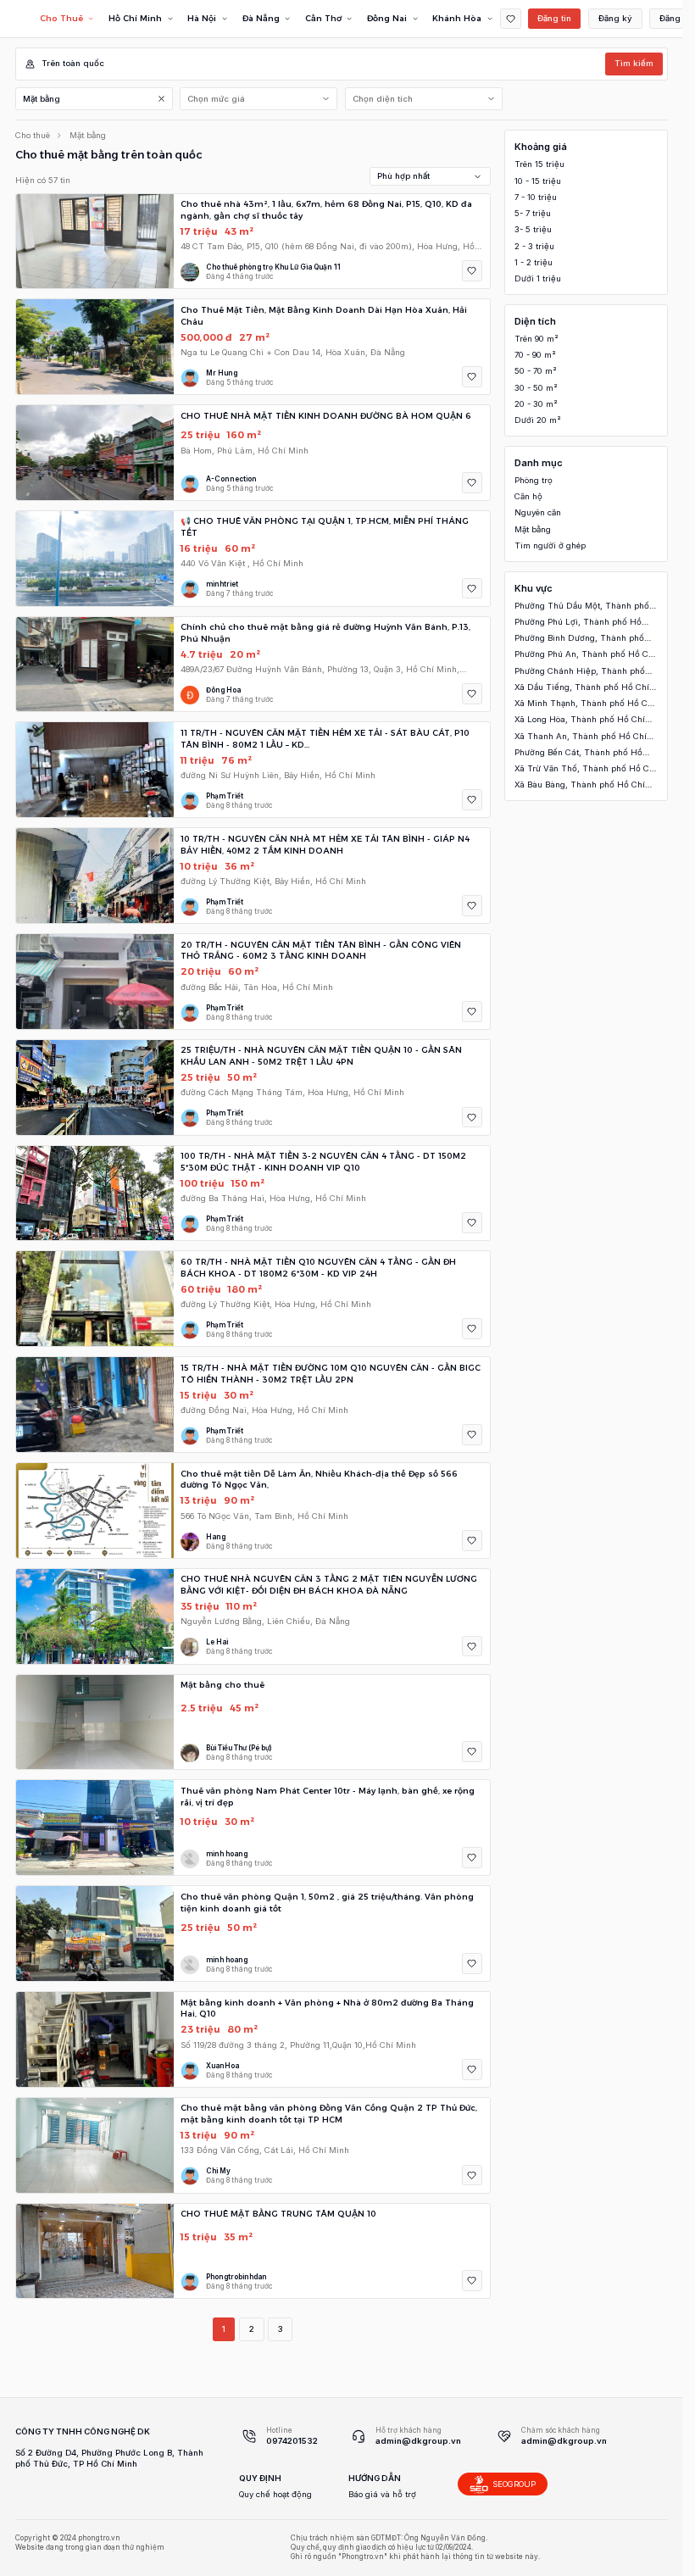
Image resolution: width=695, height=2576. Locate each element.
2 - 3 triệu (534, 246)
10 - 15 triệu (538, 181)
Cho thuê (33, 135)
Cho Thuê (61, 18)
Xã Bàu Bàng (580, 785)
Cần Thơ (323, 18)
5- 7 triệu (533, 213)
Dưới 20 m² (538, 420)
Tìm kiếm (634, 63)
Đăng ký (615, 18)
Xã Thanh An (581, 737)
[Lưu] (473, 271)
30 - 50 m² (536, 388)
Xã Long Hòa (580, 720)
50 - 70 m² (536, 371)
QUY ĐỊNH (260, 2478)
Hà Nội (202, 18)
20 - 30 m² (536, 404)
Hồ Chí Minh (135, 18)
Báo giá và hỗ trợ (382, 2494)
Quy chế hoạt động (275, 2494)
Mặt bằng (42, 99)
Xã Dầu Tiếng (582, 688)
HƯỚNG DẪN (375, 2478)
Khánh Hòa (457, 18)
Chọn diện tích (383, 99)
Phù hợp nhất (403, 176)
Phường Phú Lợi (578, 623)
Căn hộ (528, 496)
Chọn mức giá (216, 99)
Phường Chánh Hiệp (580, 672)
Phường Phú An (585, 655)
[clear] (161, 99)
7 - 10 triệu (536, 197)
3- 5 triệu (533, 229)
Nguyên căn (538, 512)
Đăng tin (554, 18)
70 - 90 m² (535, 355)
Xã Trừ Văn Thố (586, 769)
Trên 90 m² (537, 339)
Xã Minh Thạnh (585, 704)
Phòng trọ (534, 480)
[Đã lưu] (511, 19)
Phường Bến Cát (578, 753)
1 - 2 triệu (534, 262)
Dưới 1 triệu (538, 278)
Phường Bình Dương (579, 639)
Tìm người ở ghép (550, 545)
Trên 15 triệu (539, 164)
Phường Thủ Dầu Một (582, 606)
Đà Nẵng (261, 18)
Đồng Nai (387, 18)
